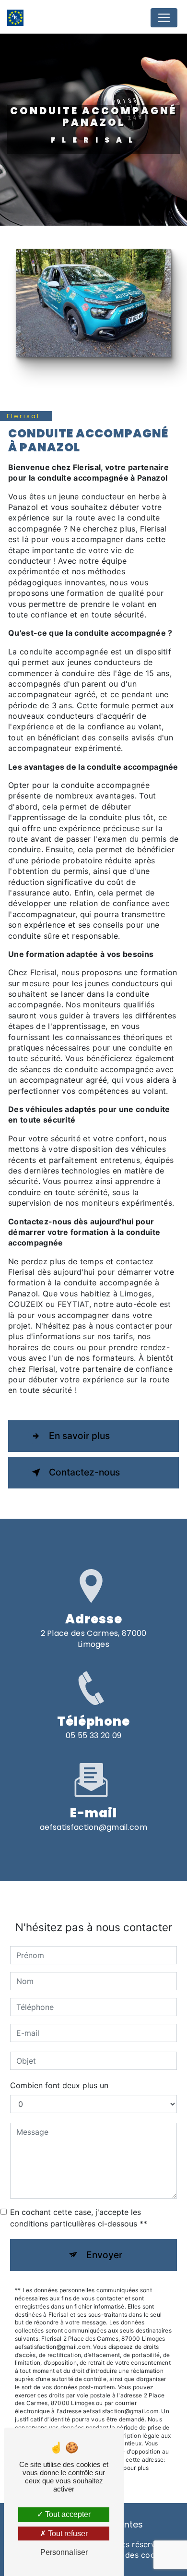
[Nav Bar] (164, 18)
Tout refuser (67, 2534)
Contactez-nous (84, 1472)
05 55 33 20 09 (93, 1735)
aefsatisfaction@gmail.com (93, 1827)
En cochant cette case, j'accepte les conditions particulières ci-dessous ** (79, 2218)
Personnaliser (64, 2552)
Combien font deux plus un (59, 2085)
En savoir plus (79, 1436)
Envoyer (104, 2255)
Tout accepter (67, 2514)
